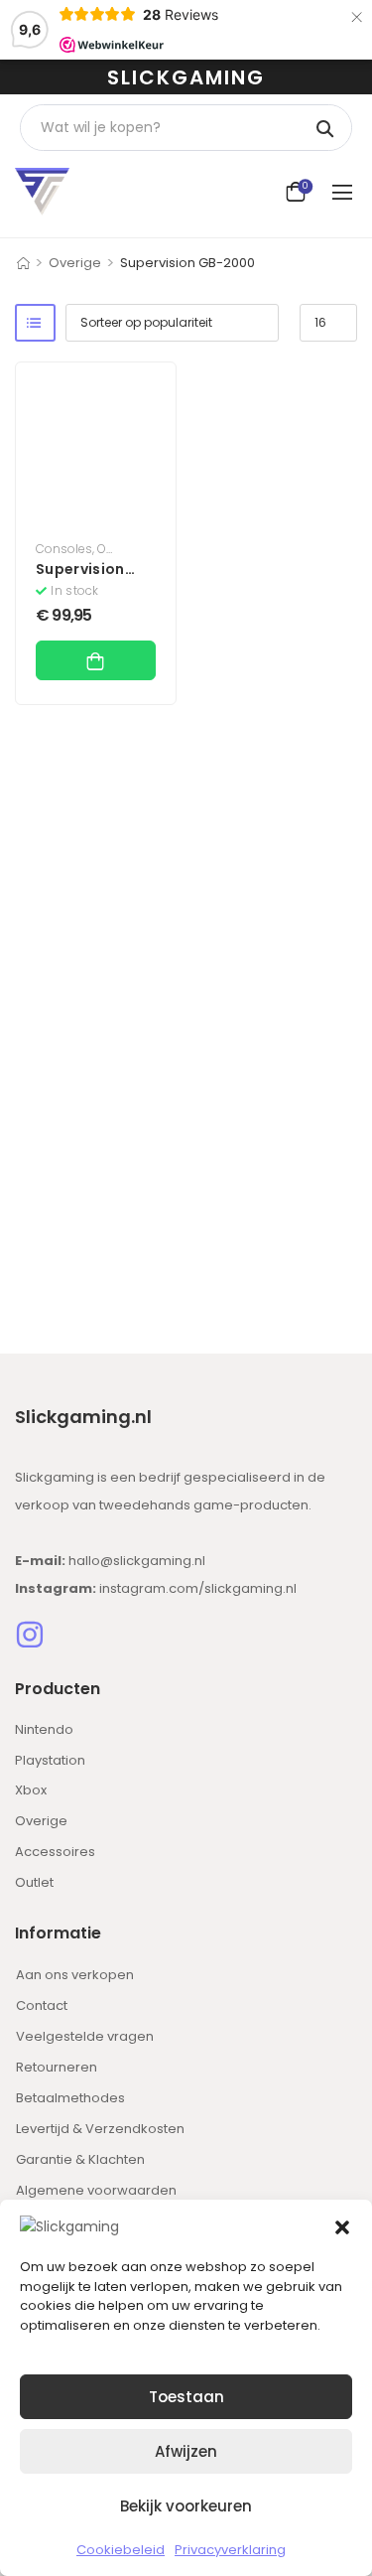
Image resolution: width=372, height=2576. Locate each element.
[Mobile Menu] (345, 192)
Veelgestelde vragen (85, 2036)
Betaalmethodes (70, 2098)
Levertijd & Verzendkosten (100, 2129)
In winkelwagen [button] (96, 660)
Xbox (31, 1790)
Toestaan (186, 2397)
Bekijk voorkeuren (186, 2506)
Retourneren (57, 2067)
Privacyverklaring (230, 2550)
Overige (75, 263)
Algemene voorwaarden (96, 2190)
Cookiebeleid (121, 2550)
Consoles (64, 549)
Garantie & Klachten (80, 2159)
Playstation (50, 1760)
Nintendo (44, 1729)
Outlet (34, 1882)
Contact (42, 2005)
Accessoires (55, 1852)
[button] (342, 2226)
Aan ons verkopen (75, 1975)
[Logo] (42, 192)
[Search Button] (327, 128)
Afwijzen (186, 2451)
